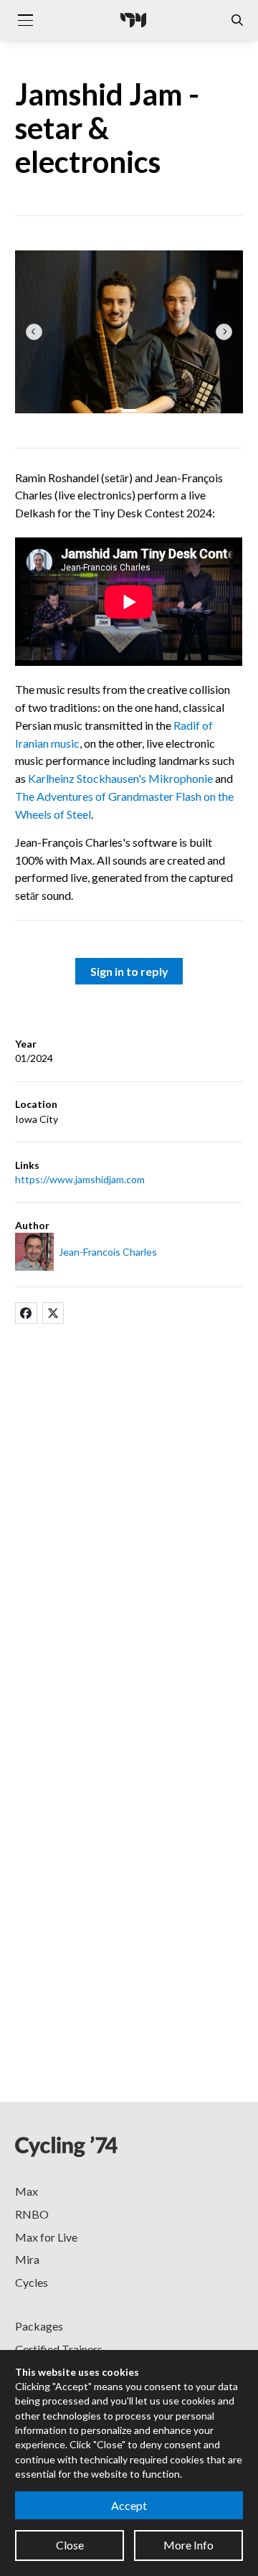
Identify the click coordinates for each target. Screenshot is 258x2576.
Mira (27, 2259)
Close (70, 2545)
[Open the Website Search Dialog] (237, 20)
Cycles (32, 2282)
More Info (188, 2545)
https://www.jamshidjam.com (80, 1179)
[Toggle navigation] (25, 20)
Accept (129, 2505)
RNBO (32, 2214)
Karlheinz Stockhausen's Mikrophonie (120, 778)
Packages (39, 2326)
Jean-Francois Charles (108, 1252)
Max (27, 2191)
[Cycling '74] (133, 20)
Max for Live (46, 2237)
